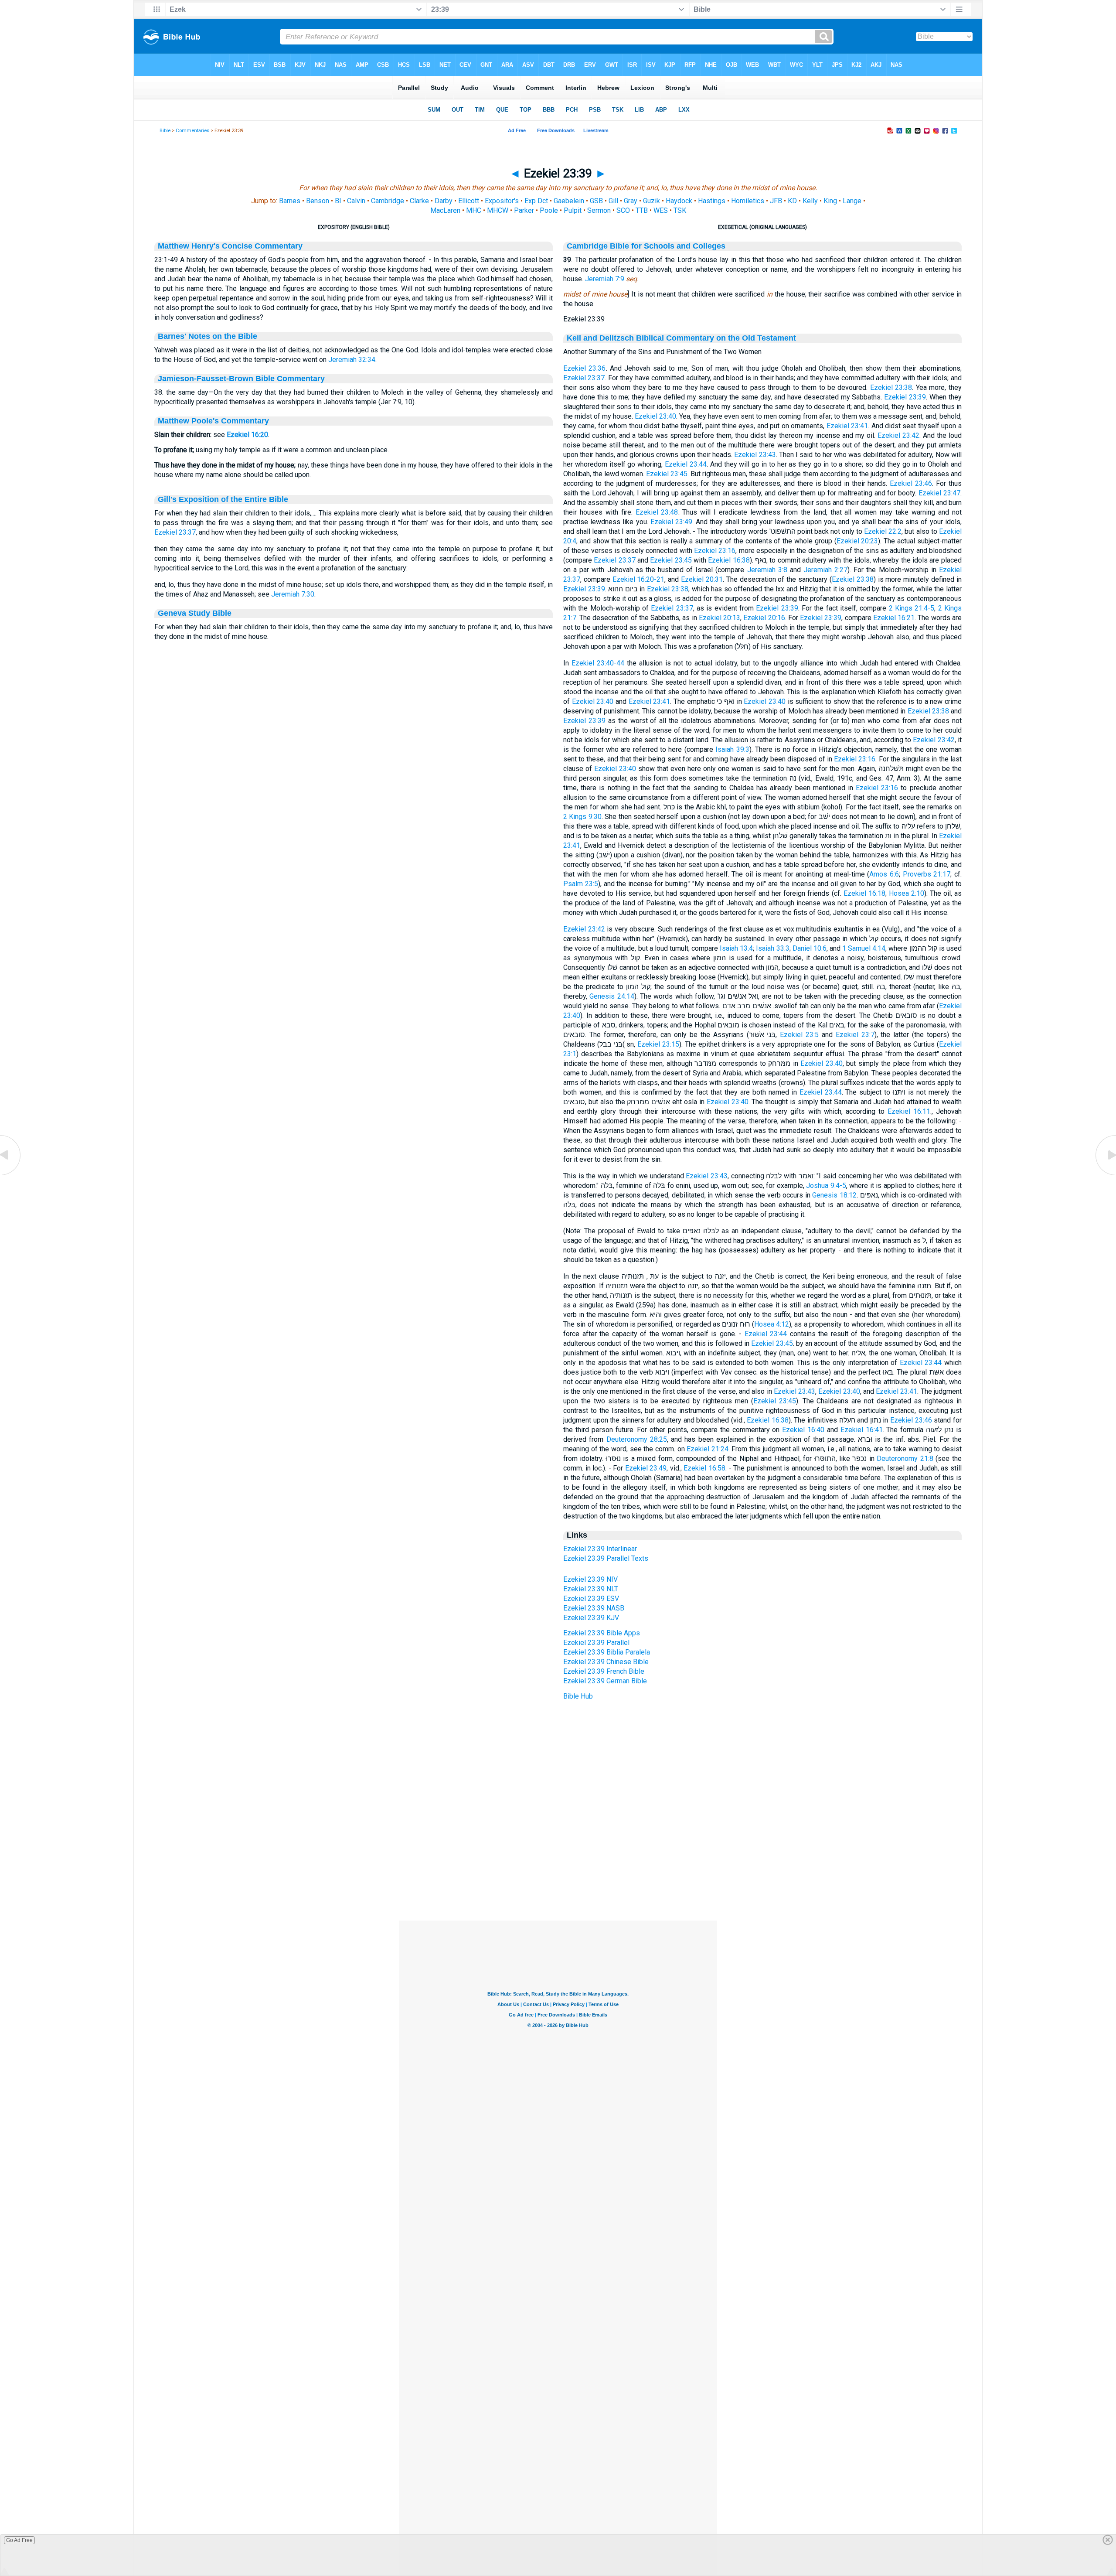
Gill (613, 201)
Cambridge (388, 201)
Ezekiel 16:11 (909, 1111)
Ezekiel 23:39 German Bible (605, 1681)
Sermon (599, 210)
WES (661, 210)
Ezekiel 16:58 (704, 1468)
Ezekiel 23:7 (855, 1035)
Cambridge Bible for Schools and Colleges (646, 246)
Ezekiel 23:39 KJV (591, 1618)
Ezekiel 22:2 (883, 531)
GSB (596, 201)
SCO (623, 210)
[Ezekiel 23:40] (1105, 1175)
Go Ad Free (19, 2540)
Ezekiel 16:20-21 (639, 579)
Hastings (712, 201)
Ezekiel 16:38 (729, 560)
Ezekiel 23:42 (898, 435)
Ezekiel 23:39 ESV (591, 1598)
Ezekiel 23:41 (847, 426)
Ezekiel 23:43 (755, 455)
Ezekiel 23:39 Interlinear (600, 1549)
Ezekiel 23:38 (891, 387)
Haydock (679, 201)
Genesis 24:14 (612, 996)
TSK (680, 210)
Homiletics (748, 201)
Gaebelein (569, 201)
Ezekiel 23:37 (175, 532)
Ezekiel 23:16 (715, 551)
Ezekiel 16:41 (862, 1430)
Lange (852, 201)
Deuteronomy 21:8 (905, 1459)
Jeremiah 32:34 (352, 360)
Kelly (810, 201)
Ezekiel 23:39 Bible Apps (602, 1633)
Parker (524, 210)
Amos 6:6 (884, 874)
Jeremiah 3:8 (767, 570)
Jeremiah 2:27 (825, 570)
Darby (444, 201)
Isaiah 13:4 (736, 948)
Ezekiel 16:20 (247, 435)
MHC (474, 210)
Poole (549, 210)
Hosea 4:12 (772, 1324)
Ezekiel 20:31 (702, 579)
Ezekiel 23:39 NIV (590, 1579)
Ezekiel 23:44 (686, 464)
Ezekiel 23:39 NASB (594, 1608)
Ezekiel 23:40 (655, 416)
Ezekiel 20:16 (764, 618)
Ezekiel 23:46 (911, 483)
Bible (165, 131)
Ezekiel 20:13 (720, 618)
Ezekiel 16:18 (864, 893)
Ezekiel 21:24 (708, 1449)
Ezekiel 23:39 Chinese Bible (606, 1662)
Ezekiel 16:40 (803, 1430)
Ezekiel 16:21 (894, 618)
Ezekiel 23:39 (905, 397)
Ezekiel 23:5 (799, 1035)
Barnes (290, 201)
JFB (776, 201)
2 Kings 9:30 (582, 817)
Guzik (652, 201)
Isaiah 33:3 (772, 948)
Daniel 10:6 (810, 948)
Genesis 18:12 (834, 1195)
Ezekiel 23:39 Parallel (596, 1643)
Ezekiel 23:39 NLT (591, 1589)
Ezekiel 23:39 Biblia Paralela (607, 1652)
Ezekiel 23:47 (939, 493)
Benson (318, 201)
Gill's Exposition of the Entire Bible (223, 499)
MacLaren (445, 210)
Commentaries (192, 131)
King (830, 201)
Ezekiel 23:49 (671, 522)
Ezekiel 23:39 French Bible (604, 1671)
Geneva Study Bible (195, 613)
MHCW (498, 210)
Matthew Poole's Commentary (213, 421)
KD (792, 201)
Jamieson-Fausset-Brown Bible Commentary (241, 379)
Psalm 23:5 (581, 884)
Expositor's (502, 201)
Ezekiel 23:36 (585, 368)
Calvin (356, 201)
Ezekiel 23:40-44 (598, 663)
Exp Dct (536, 201)
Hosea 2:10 (907, 893)
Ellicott (469, 201)
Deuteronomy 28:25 (637, 1439)
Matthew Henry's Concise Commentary (230, 246)
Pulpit (573, 210)
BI (338, 201)
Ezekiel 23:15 (658, 1044)
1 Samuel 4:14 (864, 948)
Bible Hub (578, 1696)
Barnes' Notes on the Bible (208, 336)
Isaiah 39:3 (732, 749)
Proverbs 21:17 (927, 874)
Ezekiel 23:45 (667, 474)
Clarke (419, 201)
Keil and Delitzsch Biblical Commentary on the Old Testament (681, 338)
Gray (631, 201)
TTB (642, 210)
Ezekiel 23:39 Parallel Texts (606, 1558)
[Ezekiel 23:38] (11, 1175)
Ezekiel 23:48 (657, 512)
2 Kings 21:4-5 (912, 608)
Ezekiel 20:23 (857, 541)
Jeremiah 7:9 (605, 279)
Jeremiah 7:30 (293, 594)
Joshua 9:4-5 (826, 1186)
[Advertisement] (558, 1867)
